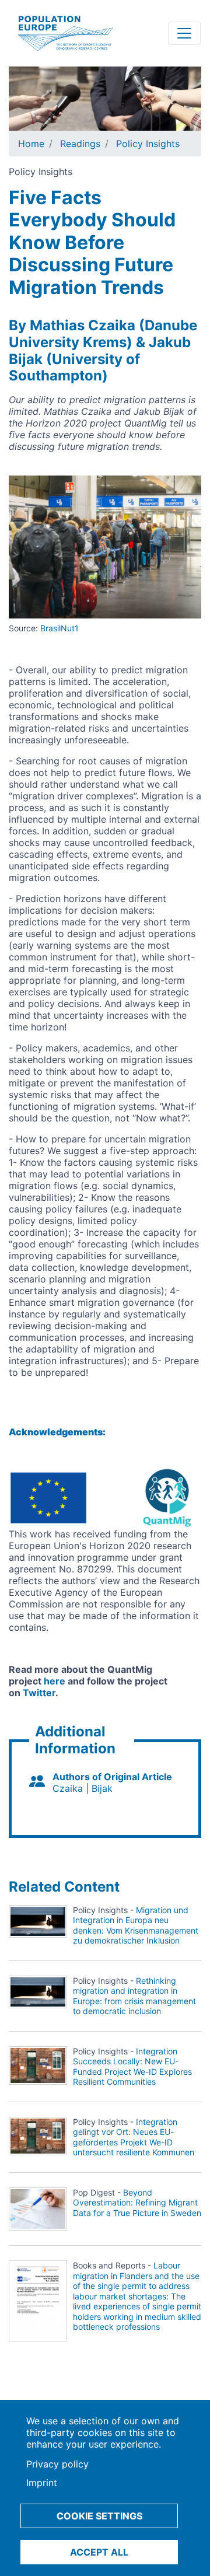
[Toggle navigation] (184, 33)
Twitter (39, 1693)
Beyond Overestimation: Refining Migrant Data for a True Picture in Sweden (137, 2203)
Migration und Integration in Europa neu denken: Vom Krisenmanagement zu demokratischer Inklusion (136, 1925)
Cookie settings (99, 2516)
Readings (80, 144)
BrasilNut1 (60, 628)
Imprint (42, 2483)
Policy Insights (148, 144)
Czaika (68, 1788)
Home (31, 144)
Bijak (102, 1788)
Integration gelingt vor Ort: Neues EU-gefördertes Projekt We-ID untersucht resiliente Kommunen (134, 2137)
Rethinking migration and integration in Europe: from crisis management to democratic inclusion (134, 1996)
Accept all (99, 2552)
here (55, 1681)
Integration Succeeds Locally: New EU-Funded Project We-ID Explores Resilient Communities (132, 2067)
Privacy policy (57, 2464)
